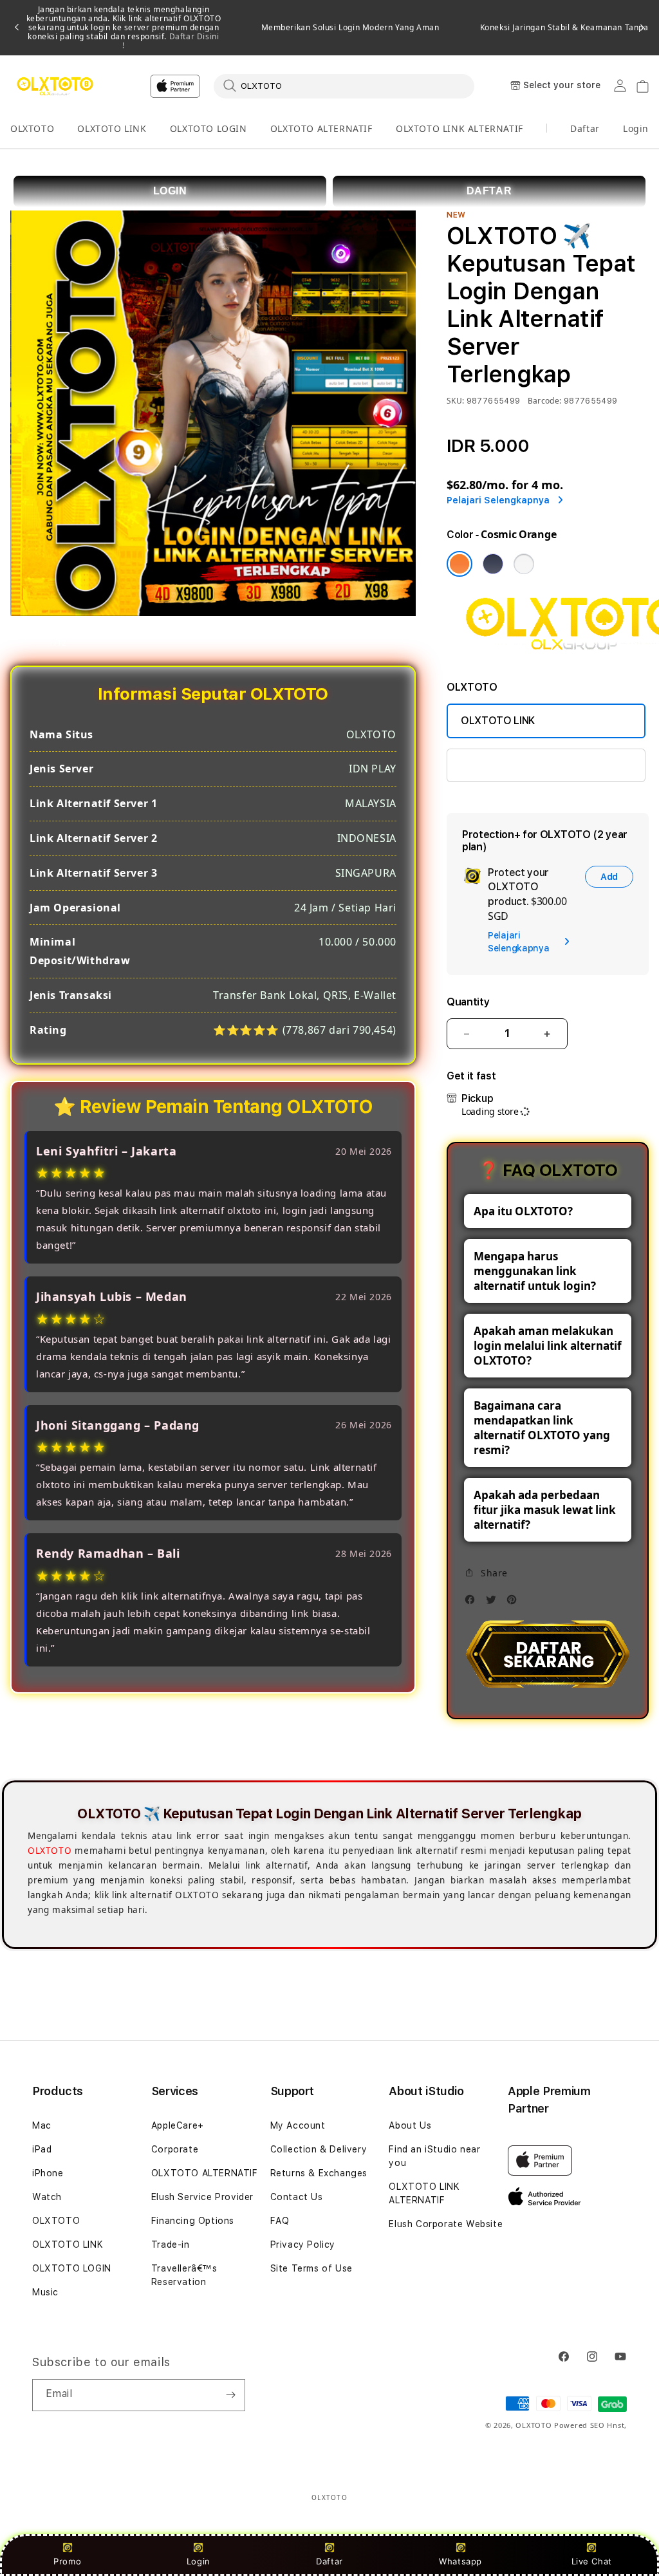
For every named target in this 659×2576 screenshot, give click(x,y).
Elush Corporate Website (446, 2224)
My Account (298, 2125)
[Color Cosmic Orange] (459, 564)
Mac (42, 2125)
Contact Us (297, 2197)
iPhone (48, 2173)
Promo (67, 2561)
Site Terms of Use (311, 2268)
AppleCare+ (178, 2125)
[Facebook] (473, 1603)
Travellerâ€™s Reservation (184, 2275)
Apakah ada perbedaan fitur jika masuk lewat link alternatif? (545, 1510)
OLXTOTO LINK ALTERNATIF (459, 128)
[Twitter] (494, 1603)
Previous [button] (17, 28)
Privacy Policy (303, 2245)
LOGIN (170, 191)
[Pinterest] (515, 1603)
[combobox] (344, 86)
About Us (410, 2125)
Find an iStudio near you (434, 2156)
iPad (42, 2149)
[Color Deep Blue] (493, 564)
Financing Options (193, 2221)
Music (45, 2292)
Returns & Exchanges (319, 2173)
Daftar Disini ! (171, 41)
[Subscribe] (230, 2395)
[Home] (55, 86)
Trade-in (171, 2245)
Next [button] (642, 28)
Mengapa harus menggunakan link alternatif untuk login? (535, 1271)
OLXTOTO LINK (112, 128)
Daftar (329, 2561)
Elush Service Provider (202, 2197)
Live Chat (592, 2561)
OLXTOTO (32, 128)
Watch (47, 2197)
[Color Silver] (524, 564)
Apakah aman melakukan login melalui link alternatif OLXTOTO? (548, 1346)
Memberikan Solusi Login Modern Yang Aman (350, 28)
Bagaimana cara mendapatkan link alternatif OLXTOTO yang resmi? (542, 1428)
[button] (32, 129)
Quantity (468, 1002)
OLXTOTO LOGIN (209, 128)
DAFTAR (489, 191)
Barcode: (545, 401)
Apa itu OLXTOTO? (523, 1211)
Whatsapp (460, 2561)
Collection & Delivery (319, 2149)
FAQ (280, 2221)
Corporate (175, 2149)
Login (199, 2561)
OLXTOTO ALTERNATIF (321, 128)
